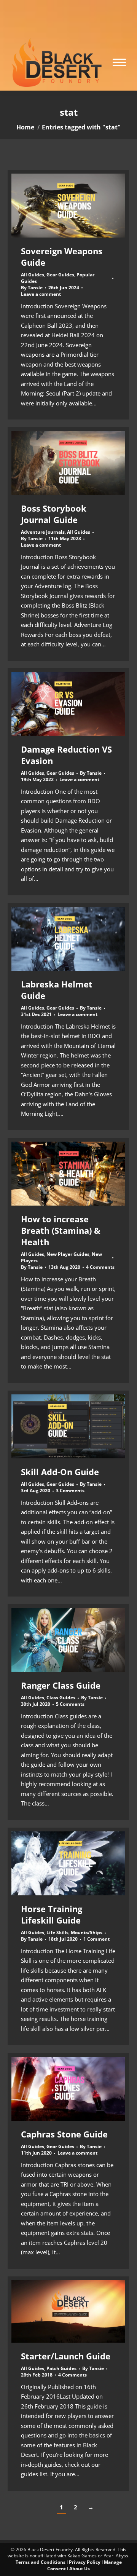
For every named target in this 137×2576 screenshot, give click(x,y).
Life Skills (57, 1932)
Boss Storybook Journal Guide (54, 514)
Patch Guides (61, 2368)
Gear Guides (60, 275)
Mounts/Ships (87, 1932)
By (32, 288)
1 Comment (96, 1939)
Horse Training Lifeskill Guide (52, 1914)
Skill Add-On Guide (60, 1472)
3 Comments (70, 1491)
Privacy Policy (85, 2562)
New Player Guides (68, 1254)
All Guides (33, 275)
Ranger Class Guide (61, 1685)
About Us (80, 2569)
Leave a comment (41, 294)
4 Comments (100, 1267)
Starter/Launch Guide (66, 2356)
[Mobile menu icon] (119, 62)
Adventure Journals (43, 532)
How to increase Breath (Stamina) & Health (61, 1230)
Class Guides (61, 1698)
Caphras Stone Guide (64, 2134)
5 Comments (70, 1704)
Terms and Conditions (41, 2562)
